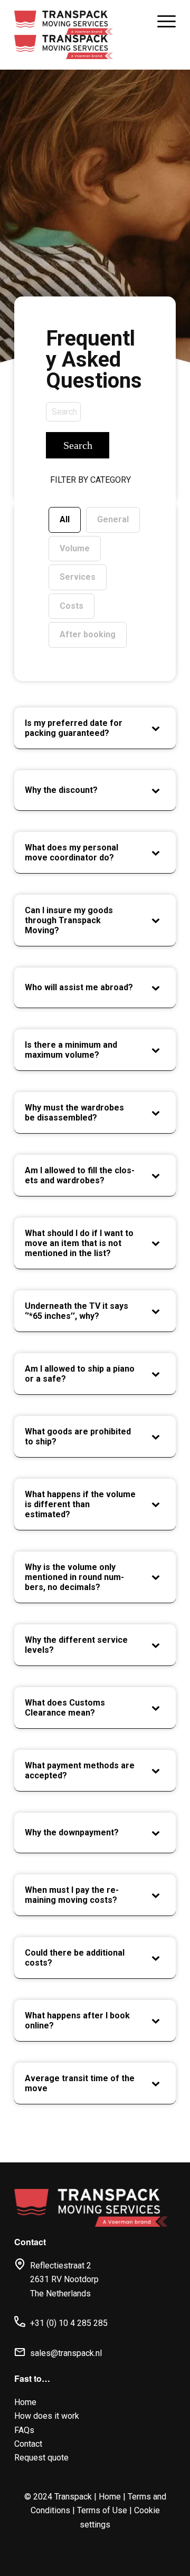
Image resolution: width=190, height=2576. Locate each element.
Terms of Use (102, 2510)
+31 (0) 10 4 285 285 (69, 2323)
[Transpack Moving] (64, 35)
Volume (75, 548)
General (113, 519)
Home (25, 2402)
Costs (72, 606)
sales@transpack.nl (66, 2353)
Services (78, 577)
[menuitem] (161, 21)
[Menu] (161, 21)
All (65, 519)
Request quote (41, 2458)
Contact (28, 2444)
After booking (88, 634)
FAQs (24, 2430)
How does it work (47, 2416)
